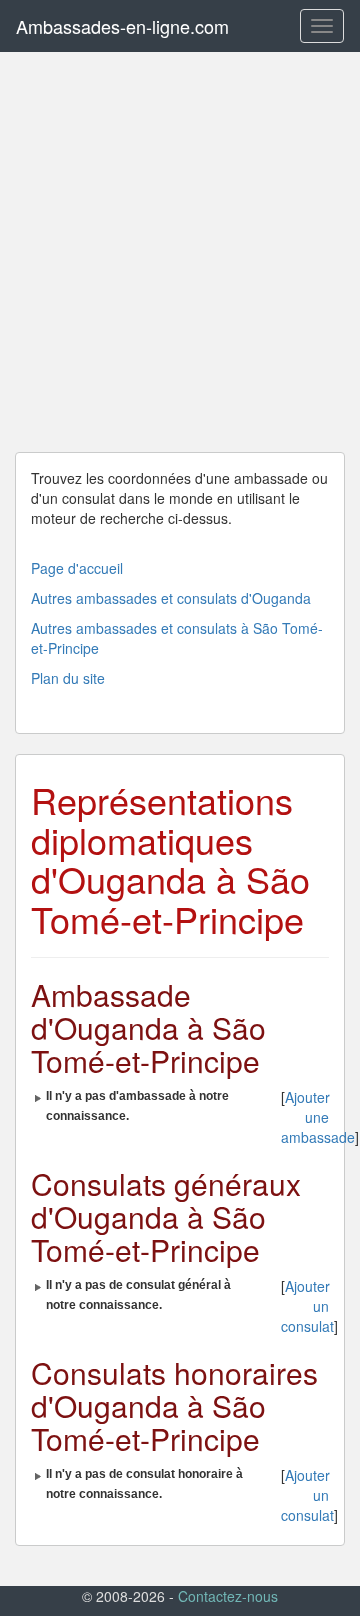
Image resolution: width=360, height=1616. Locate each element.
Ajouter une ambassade (318, 1117)
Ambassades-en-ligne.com (122, 26)
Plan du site (68, 678)
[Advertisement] (180, 252)
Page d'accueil (77, 568)
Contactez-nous (228, 1596)
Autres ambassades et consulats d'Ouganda (171, 598)
